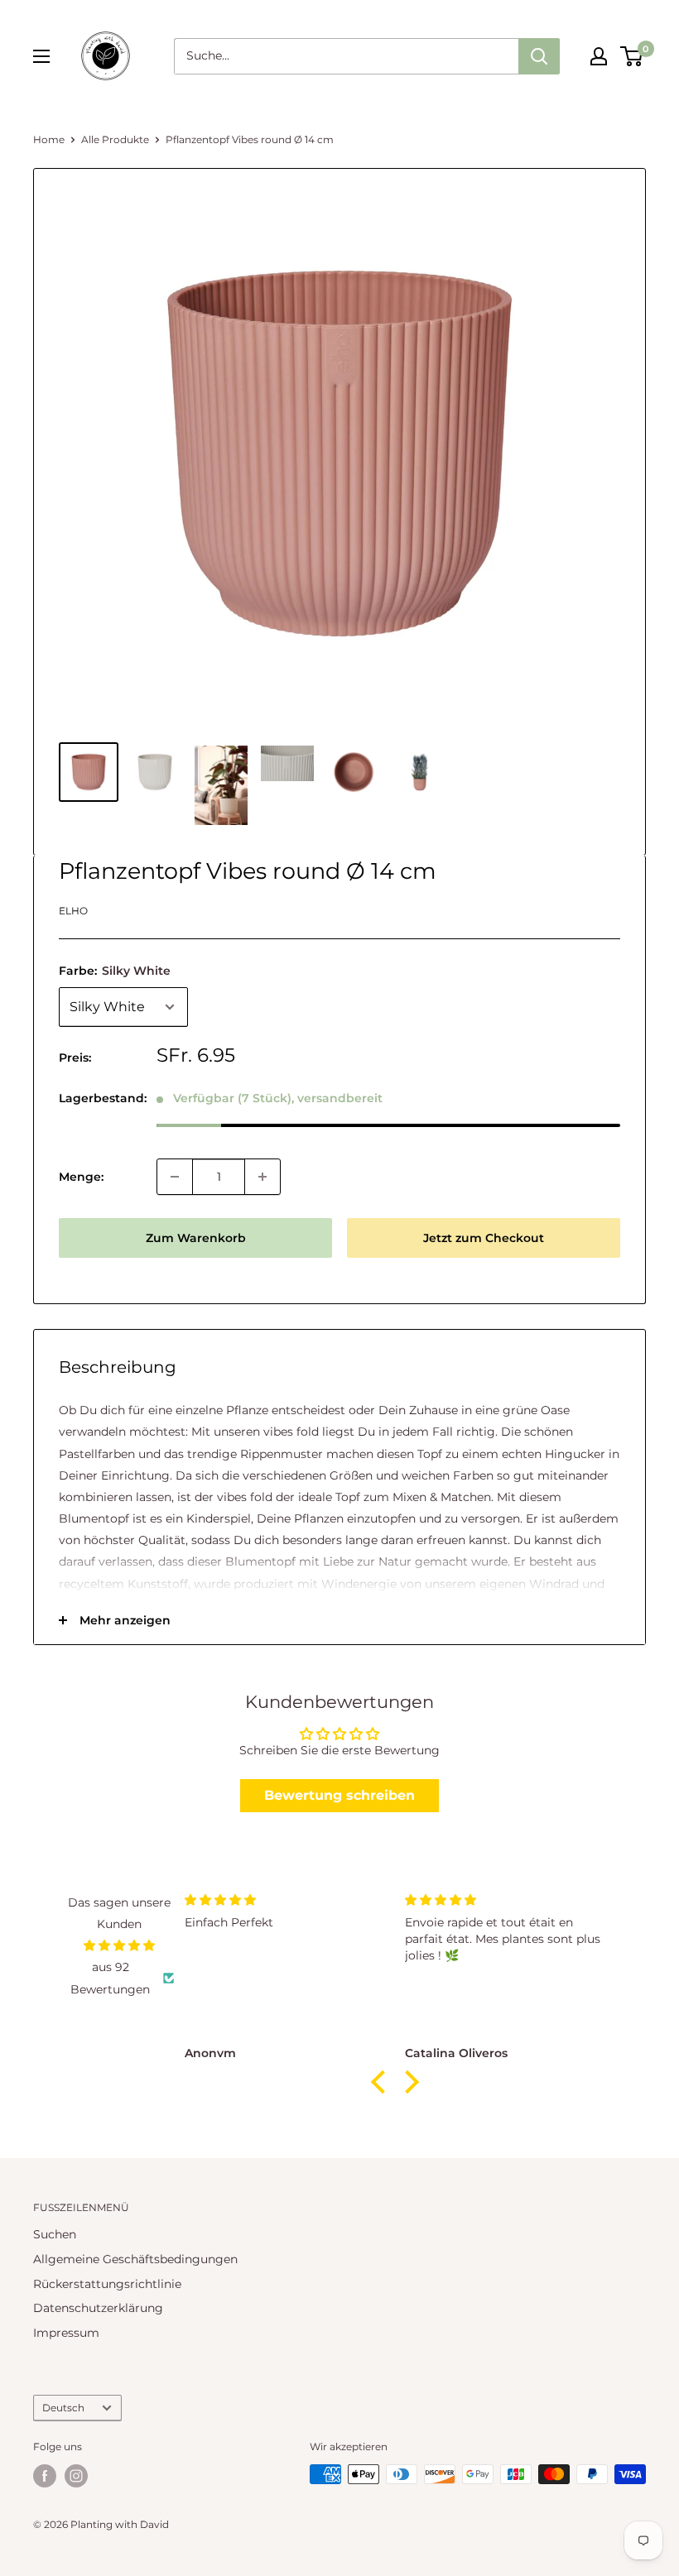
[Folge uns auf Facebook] (45, 2476)
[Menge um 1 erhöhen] (262, 1177)
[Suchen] (539, 56)
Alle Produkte (115, 139)
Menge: (81, 1177)
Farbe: (115, 971)
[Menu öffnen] (41, 56)
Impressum (66, 2333)
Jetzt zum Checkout (484, 1238)
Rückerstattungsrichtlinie (107, 2284)
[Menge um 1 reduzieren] (175, 1177)
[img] (119, 1945)
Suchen (55, 2234)
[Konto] (599, 56)
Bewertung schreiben (339, 1795)
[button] (382, 2082)
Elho (73, 911)
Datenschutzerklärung (98, 2308)
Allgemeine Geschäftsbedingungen (135, 2259)
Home (49, 139)
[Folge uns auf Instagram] (76, 2476)
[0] (632, 56)
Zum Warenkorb (196, 1238)
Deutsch (63, 2408)
